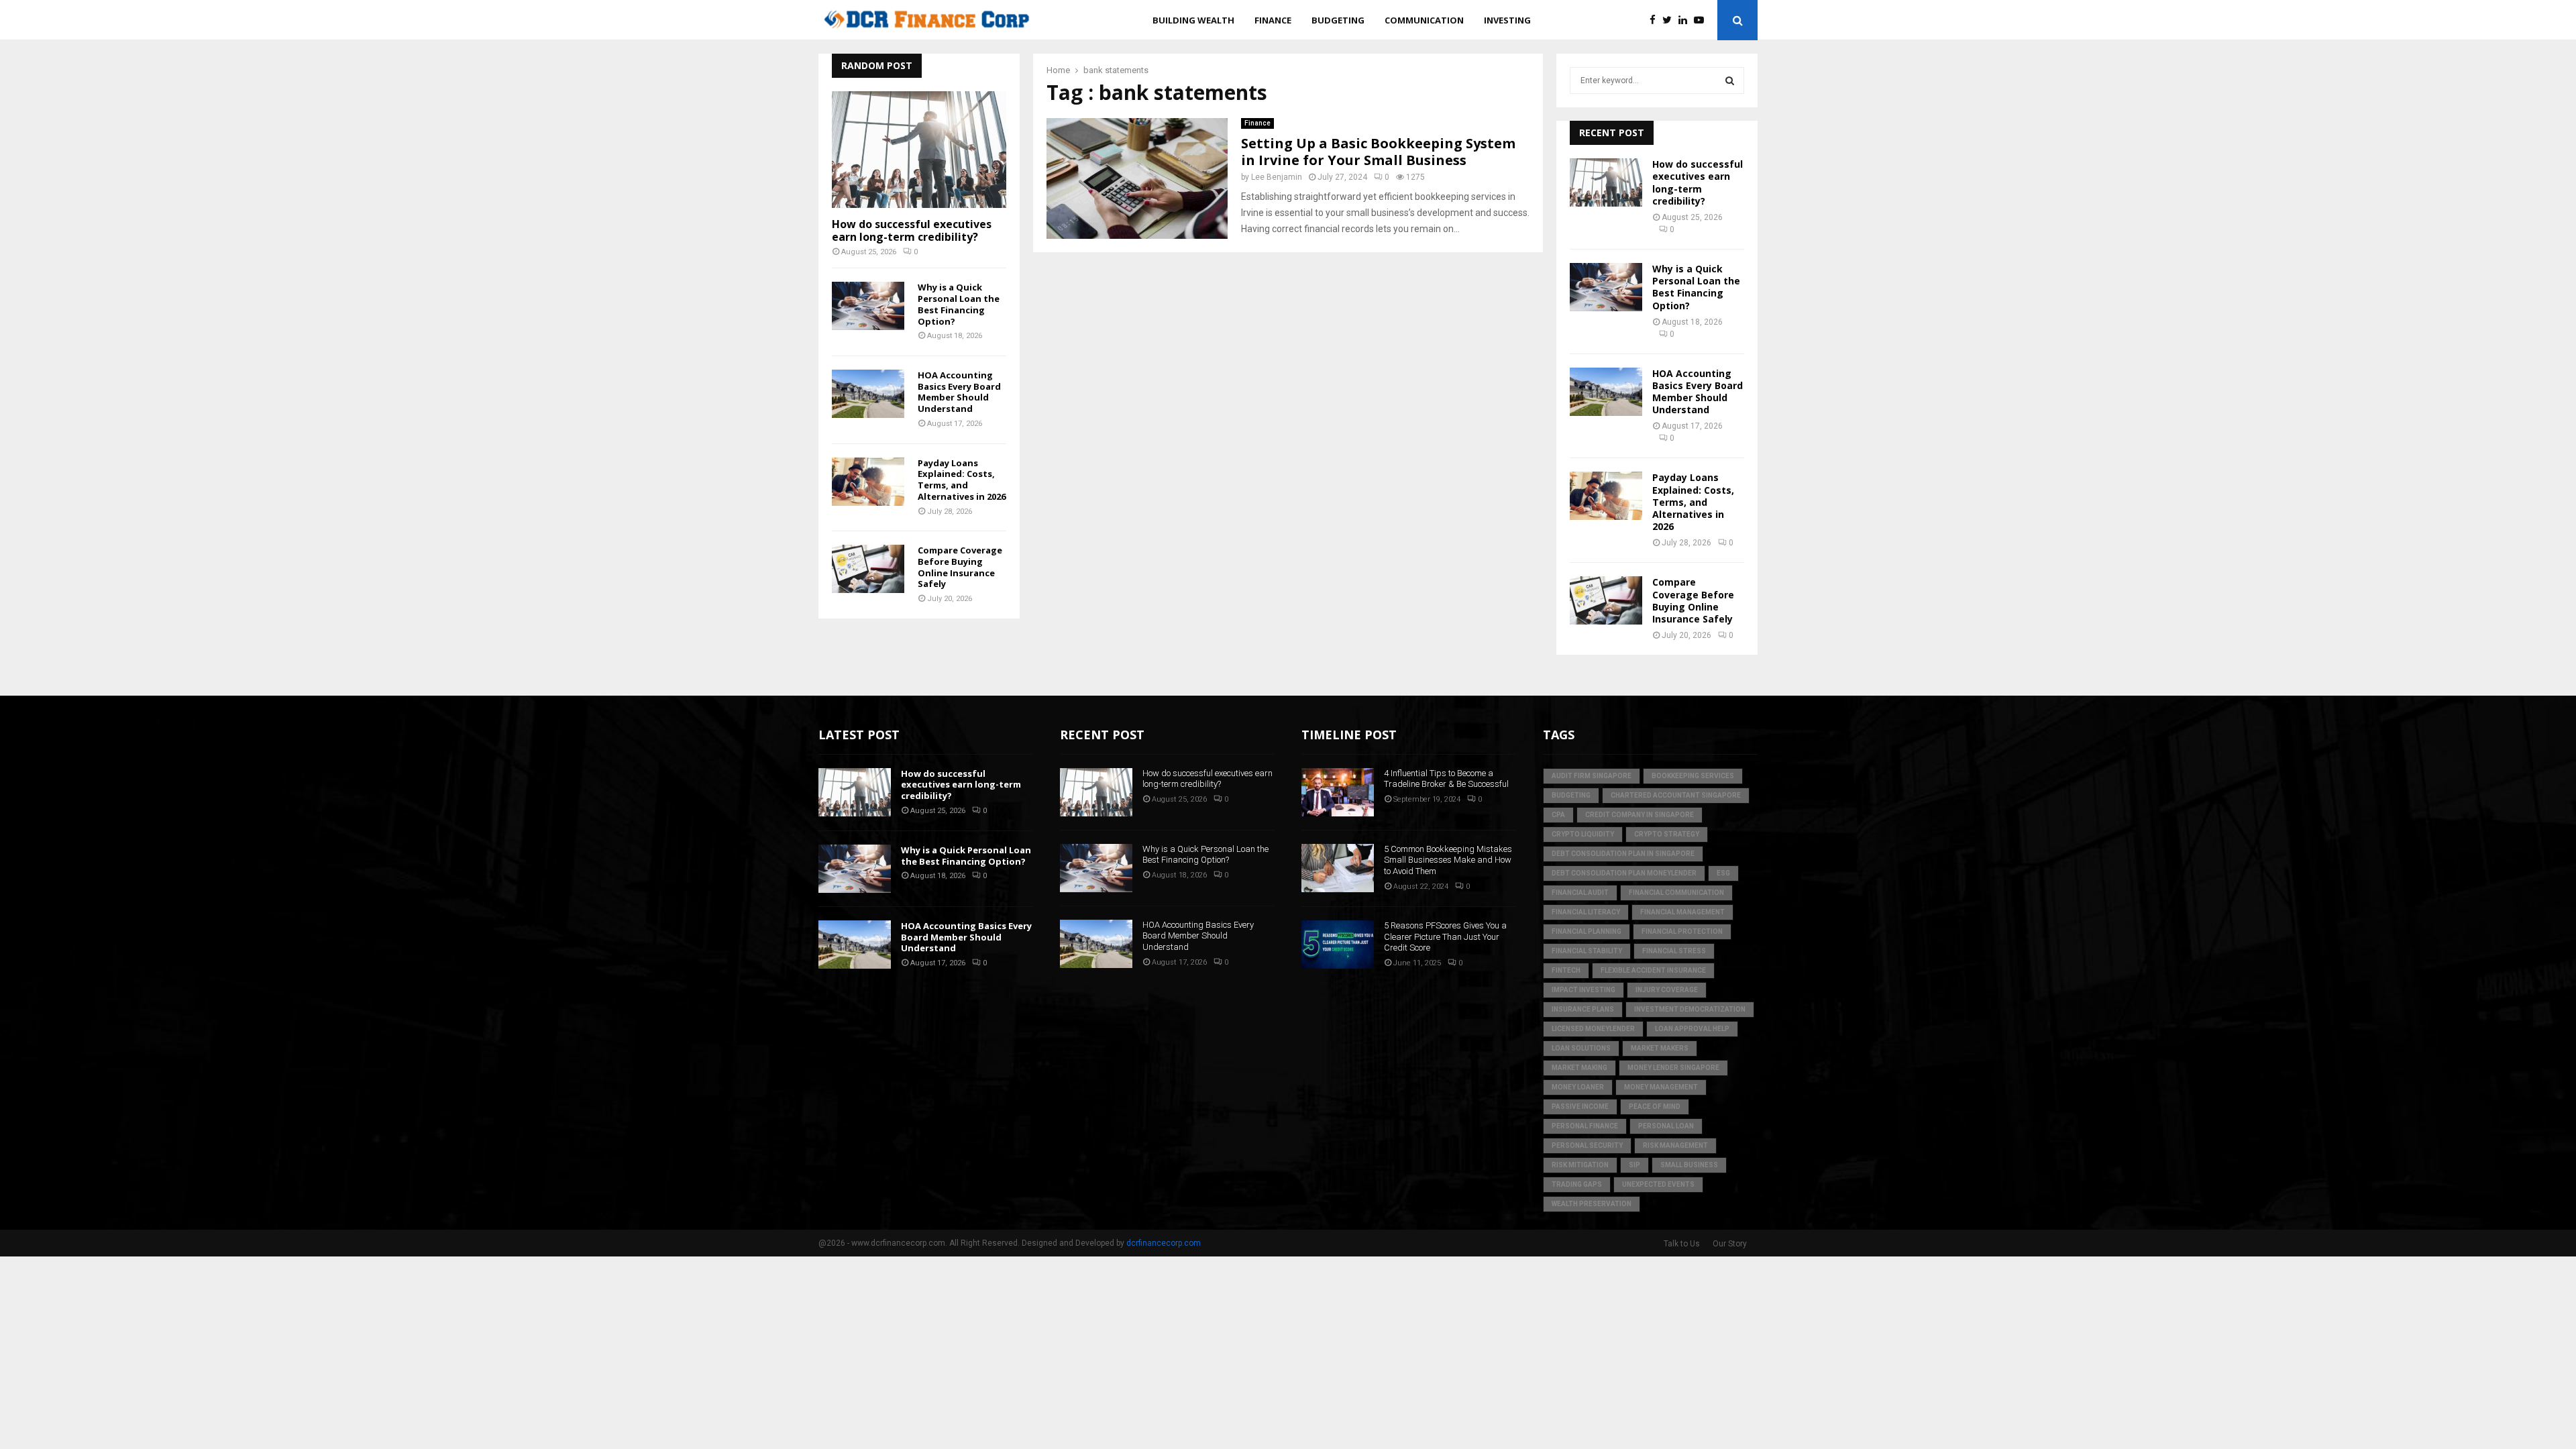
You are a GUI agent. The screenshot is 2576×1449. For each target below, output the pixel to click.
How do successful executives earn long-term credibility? (912, 230)
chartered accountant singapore (1676, 795)
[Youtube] (1702, 20)
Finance (1273, 20)
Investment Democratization (1690, 1009)
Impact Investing (1584, 990)
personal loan (1666, 1126)
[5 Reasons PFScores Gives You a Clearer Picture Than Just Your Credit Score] (1338, 945)
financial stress (1674, 951)
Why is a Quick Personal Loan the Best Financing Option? (959, 304)
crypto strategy (1667, 834)
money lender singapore (1673, 1068)
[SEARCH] (1730, 80)
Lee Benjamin (1277, 177)
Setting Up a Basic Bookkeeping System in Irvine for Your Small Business (1378, 152)
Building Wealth (1193, 20)
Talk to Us (1682, 1244)
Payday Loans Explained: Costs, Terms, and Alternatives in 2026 (962, 480)
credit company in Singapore (1640, 815)
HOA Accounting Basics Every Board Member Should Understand (959, 392)
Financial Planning (1587, 931)
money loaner (1578, 1087)
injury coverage (1667, 990)
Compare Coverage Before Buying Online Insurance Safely (960, 567)
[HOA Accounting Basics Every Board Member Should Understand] (868, 394)
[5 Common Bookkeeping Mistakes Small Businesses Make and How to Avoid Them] (1338, 868)
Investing (1507, 20)
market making (1579, 1068)
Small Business (1689, 1165)
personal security (1587, 1145)
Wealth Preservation (1592, 1204)
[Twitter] (1670, 20)
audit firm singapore (1592, 776)
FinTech (1566, 970)
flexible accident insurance (1653, 970)
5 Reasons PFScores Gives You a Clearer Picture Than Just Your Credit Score (1445, 937)
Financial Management (1682, 912)
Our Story (1730, 1244)
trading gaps (1577, 1184)
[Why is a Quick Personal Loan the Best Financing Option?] (868, 306)
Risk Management (1675, 1145)
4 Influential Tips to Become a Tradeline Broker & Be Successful (1446, 779)
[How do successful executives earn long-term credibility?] (919, 149)
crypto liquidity (1583, 834)
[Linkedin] (1686, 20)
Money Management (1661, 1087)
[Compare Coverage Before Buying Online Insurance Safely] (868, 569)
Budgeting (1338, 20)
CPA (1558, 815)
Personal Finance (1585, 1126)
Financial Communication (1676, 893)
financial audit (1580, 893)
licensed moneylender (1593, 1029)
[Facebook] (1656, 20)
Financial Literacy (1586, 912)
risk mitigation (1580, 1165)
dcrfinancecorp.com (1164, 1243)
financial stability (1587, 951)
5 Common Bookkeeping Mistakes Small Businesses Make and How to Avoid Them (1448, 860)
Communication (1424, 20)
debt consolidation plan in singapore (1623, 854)
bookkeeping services (1693, 776)
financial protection (1682, 931)
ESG (1723, 873)
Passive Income (1580, 1107)
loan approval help (1692, 1029)
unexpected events (1658, 1184)
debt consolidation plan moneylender (1624, 873)
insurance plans (1583, 1009)
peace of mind (1655, 1107)
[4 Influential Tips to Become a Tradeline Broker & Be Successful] (1338, 792)
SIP (1634, 1165)
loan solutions (1581, 1048)
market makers (1660, 1048)
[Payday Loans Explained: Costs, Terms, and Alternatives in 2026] (868, 482)
